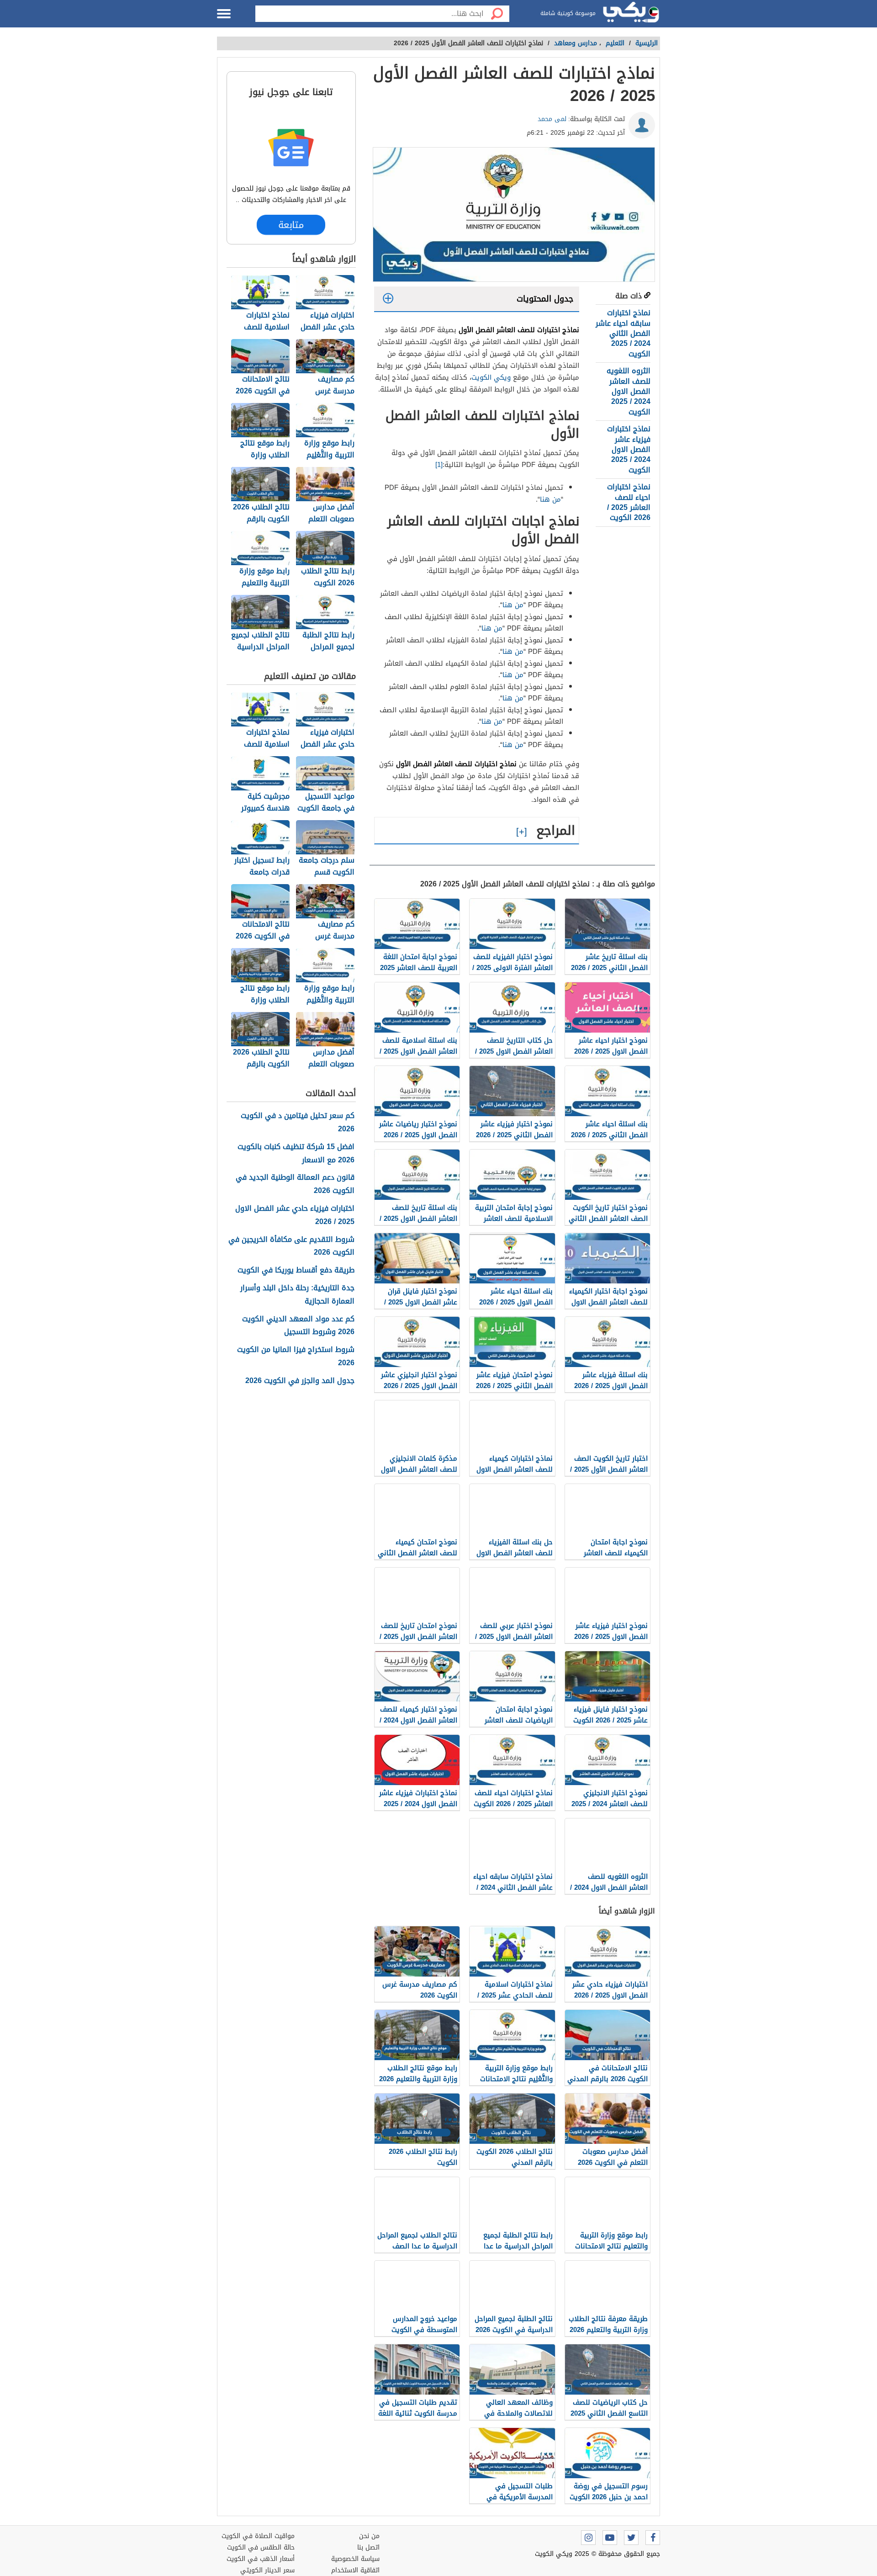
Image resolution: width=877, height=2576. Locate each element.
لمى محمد (552, 119)
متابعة (291, 225)
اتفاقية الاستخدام (355, 2570)
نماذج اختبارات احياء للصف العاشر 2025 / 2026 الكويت (629, 502)
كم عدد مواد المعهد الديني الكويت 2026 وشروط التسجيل (298, 1326)
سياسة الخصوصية (355, 2559)
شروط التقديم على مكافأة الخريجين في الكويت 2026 (291, 1246)
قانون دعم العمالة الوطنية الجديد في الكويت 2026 (295, 1184)
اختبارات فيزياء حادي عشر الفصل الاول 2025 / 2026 (295, 1215)
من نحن (369, 2536)
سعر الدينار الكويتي (267, 2570)
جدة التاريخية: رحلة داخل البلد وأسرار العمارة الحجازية (297, 1295)
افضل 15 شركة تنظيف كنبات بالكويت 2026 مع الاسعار (296, 1154)
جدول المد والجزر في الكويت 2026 (300, 1381)
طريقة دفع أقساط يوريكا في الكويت (296, 1270)
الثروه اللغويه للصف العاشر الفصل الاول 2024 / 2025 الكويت (629, 391)
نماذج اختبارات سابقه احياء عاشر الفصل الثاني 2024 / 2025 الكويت (623, 333)
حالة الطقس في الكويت (261, 2547)
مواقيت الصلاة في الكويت (258, 2536)
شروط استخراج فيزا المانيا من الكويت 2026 (296, 1357)
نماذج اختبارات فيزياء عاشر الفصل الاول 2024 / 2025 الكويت (629, 449)
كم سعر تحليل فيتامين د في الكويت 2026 (298, 1123)
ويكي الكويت (491, 377)
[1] (439, 465)
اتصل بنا (368, 2547)
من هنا (550, 499)
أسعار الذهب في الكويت (261, 2559)
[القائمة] (224, 14)
